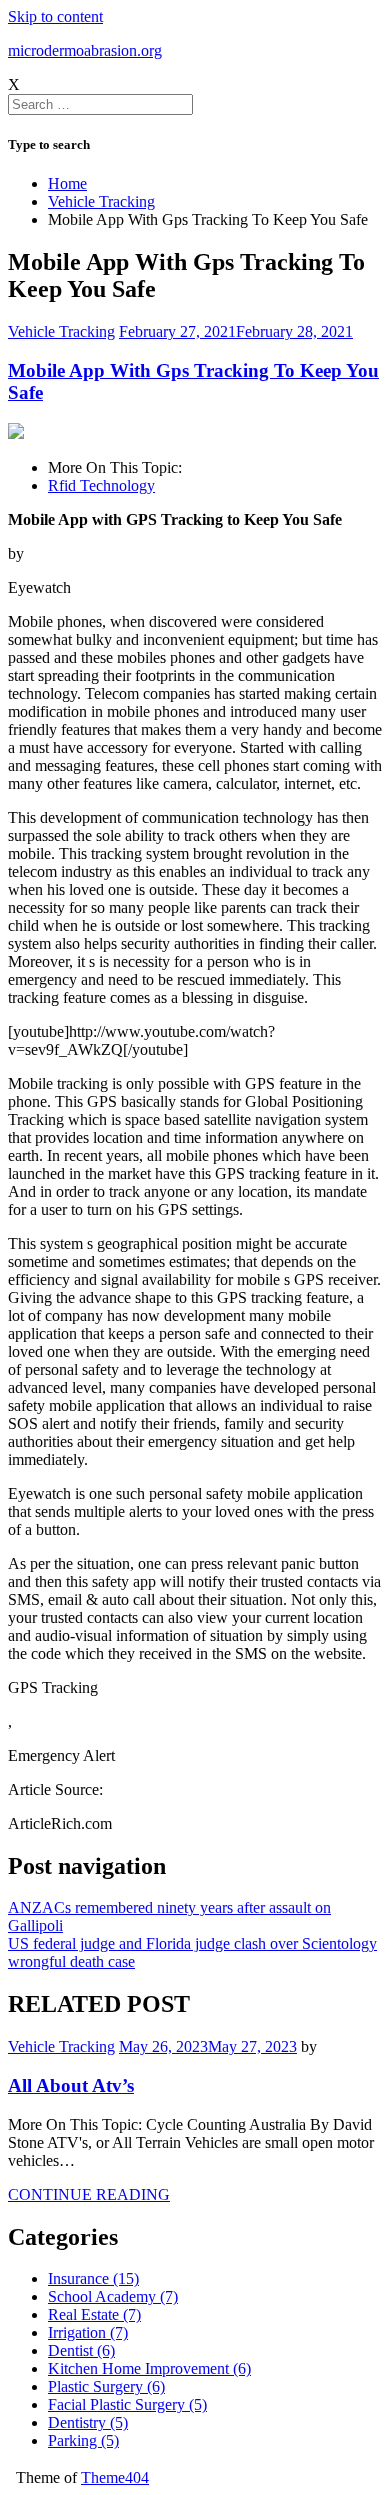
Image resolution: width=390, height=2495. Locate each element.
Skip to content (55, 16)
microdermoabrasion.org (85, 50)
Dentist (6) (81, 2350)
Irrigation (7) (88, 2332)
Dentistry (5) (88, 2422)
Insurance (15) (93, 2278)
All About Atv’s (71, 2085)
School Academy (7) (113, 2296)
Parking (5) (83, 2440)
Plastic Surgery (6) (106, 2386)
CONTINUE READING (89, 2194)
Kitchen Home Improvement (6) (149, 2368)
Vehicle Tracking (61, 331)
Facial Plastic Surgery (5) (127, 2404)
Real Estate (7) (94, 2314)
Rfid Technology (101, 485)
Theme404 (115, 2477)
